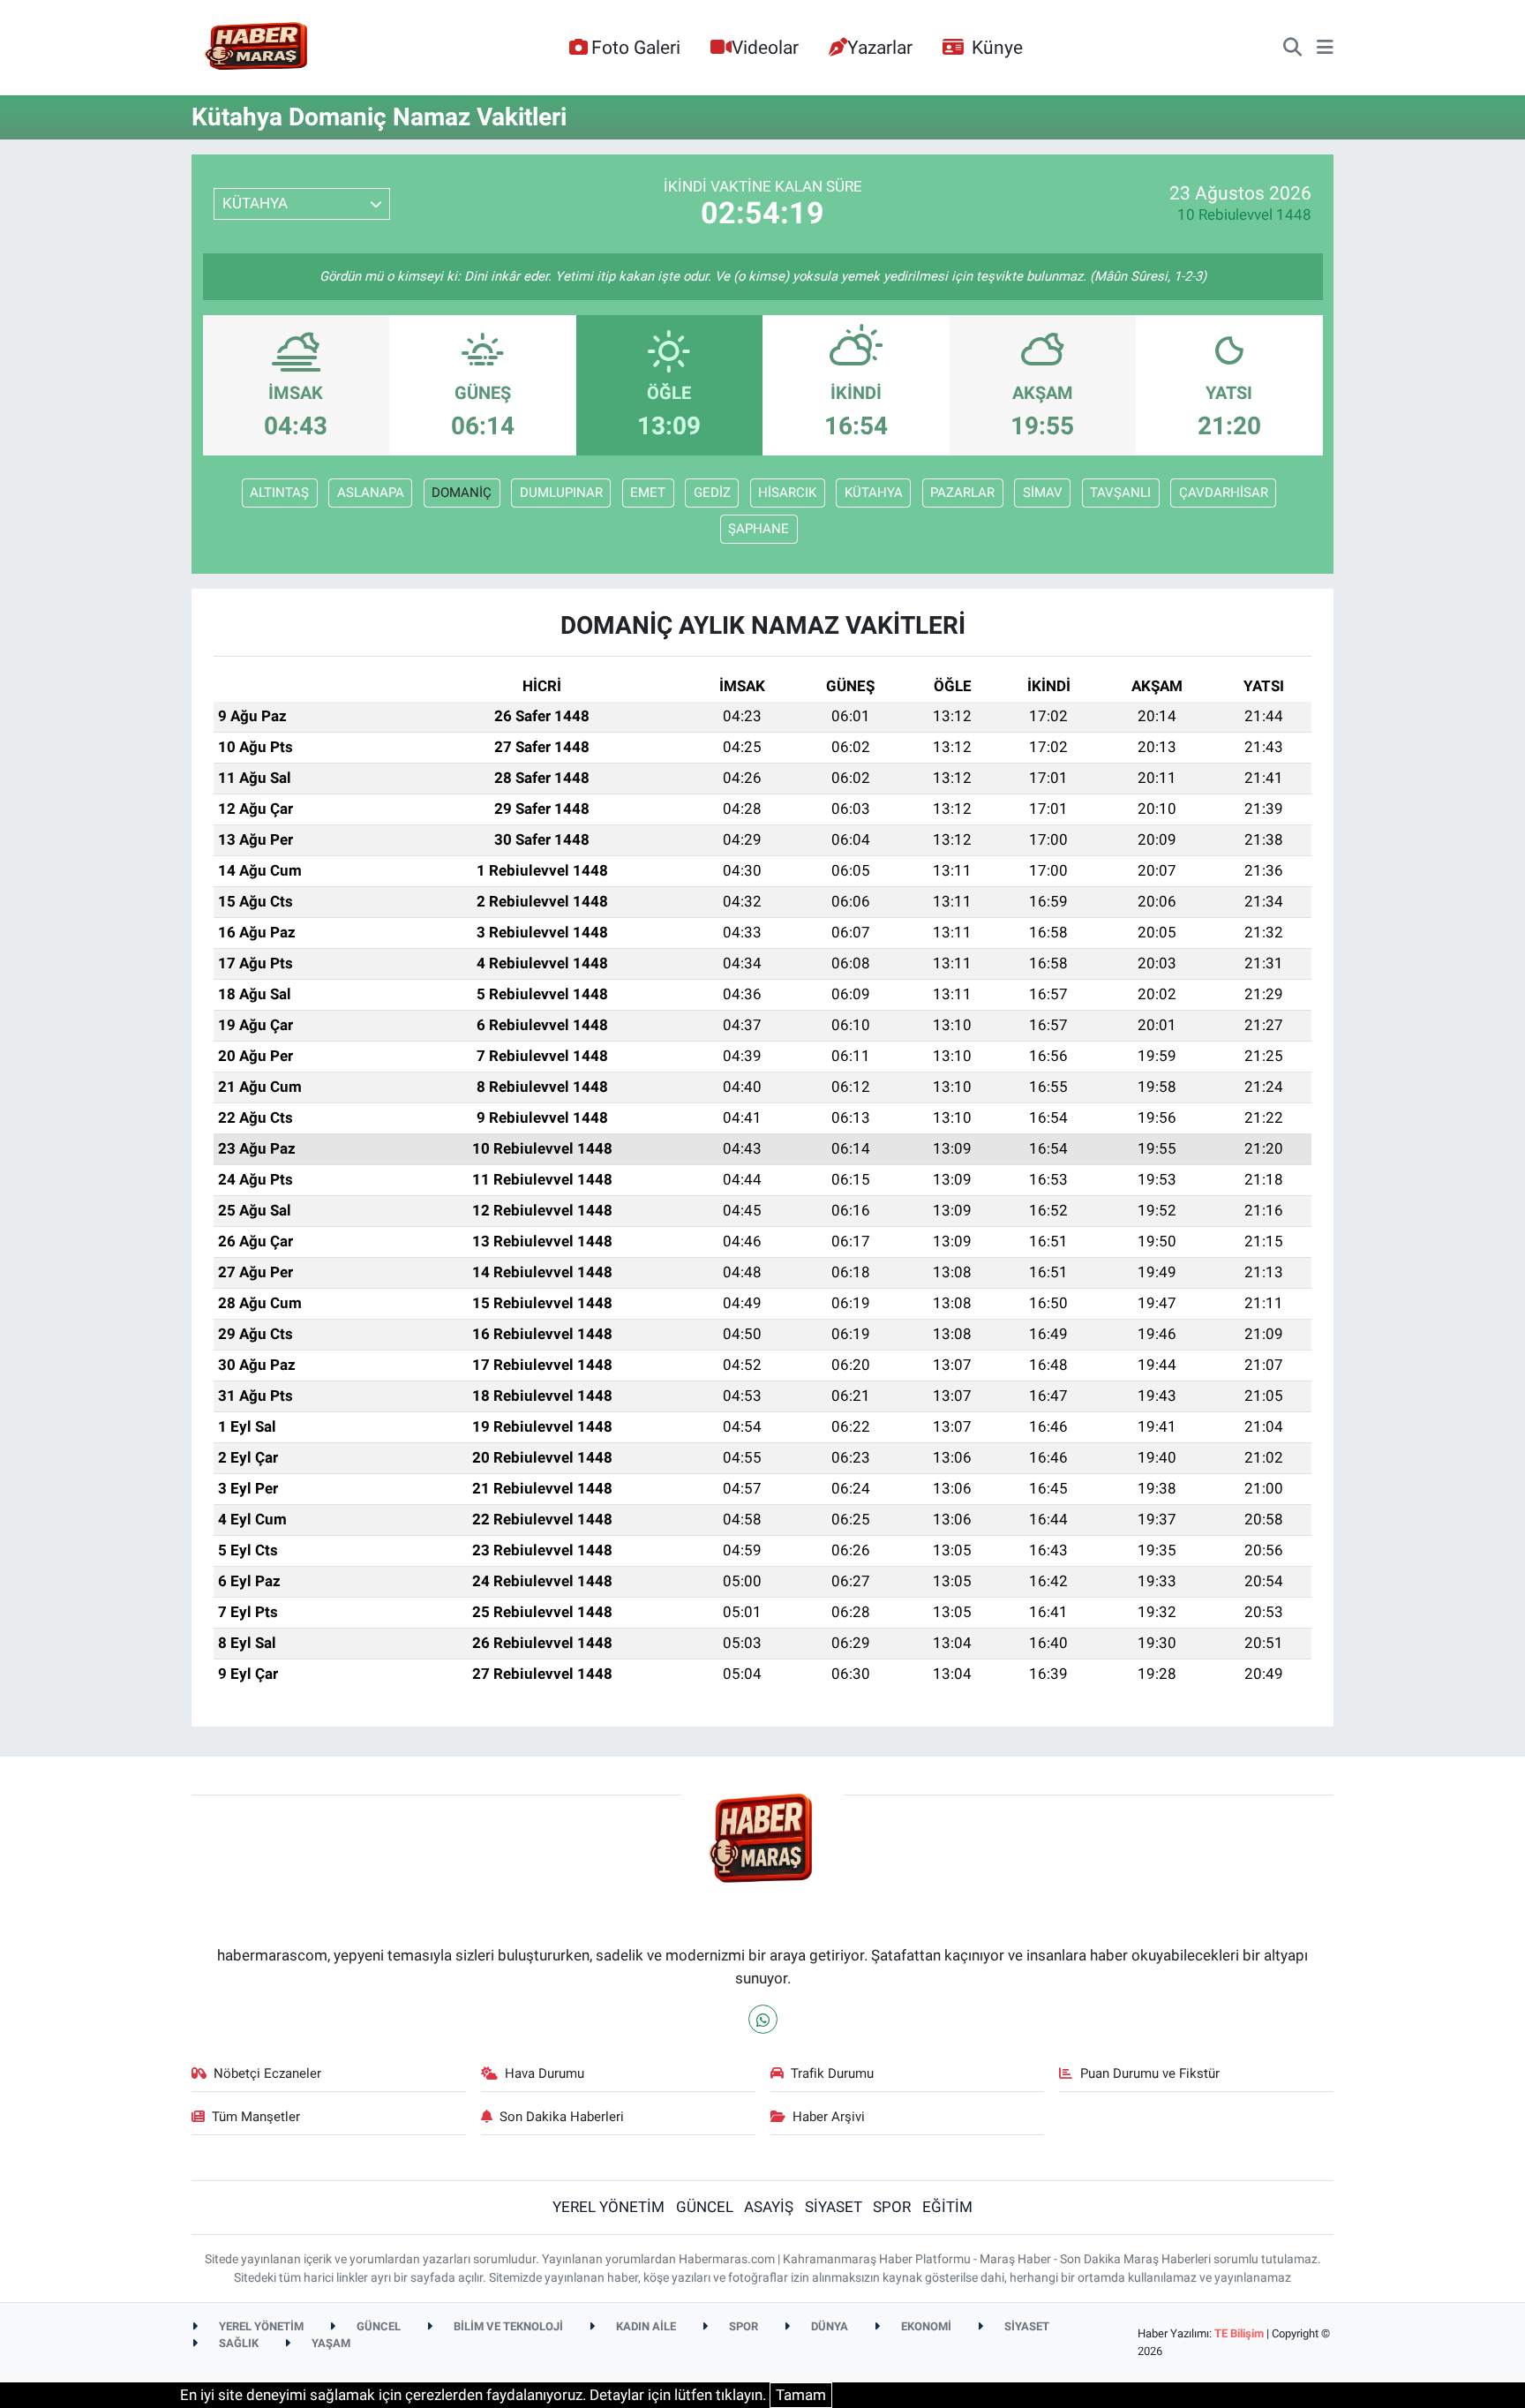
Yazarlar (880, 47)
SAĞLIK (237, 2343)
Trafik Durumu (832, 2073)
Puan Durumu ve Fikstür (1150, 2073)
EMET (648, 493)
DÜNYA (828, 2326)
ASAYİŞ (769, 2207)
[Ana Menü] (1325, 48)
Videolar (765, 47)
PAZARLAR (962, 493)
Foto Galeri (636, 47)
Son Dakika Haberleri (562, 2117)
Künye (997, 47)
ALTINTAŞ (279, 493)
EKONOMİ (925, 2326)
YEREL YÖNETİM (608, 2207)
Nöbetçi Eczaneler (267, 2073)
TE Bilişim (1239, 2333)
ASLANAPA (371, 493)
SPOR (892, 2207)
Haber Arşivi (829, 2117)
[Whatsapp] (763, 2019)
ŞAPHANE (759, 529)
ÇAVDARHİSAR (1224, 493)
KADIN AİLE (645, 2326)
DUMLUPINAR (561, 493)
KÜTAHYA (874, 493)
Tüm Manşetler (256, 2117)
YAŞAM (330, 2343)
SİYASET (834, 2207)
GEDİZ (712, 493)
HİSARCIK (787, 493)
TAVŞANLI (1120, 493)
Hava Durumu (545, 2073)
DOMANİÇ (462, 493)
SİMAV (1043, 493)
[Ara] (1292, 48)
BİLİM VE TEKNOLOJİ (507, 2326)
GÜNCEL (705, 2207)
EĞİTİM (947, 2207)
